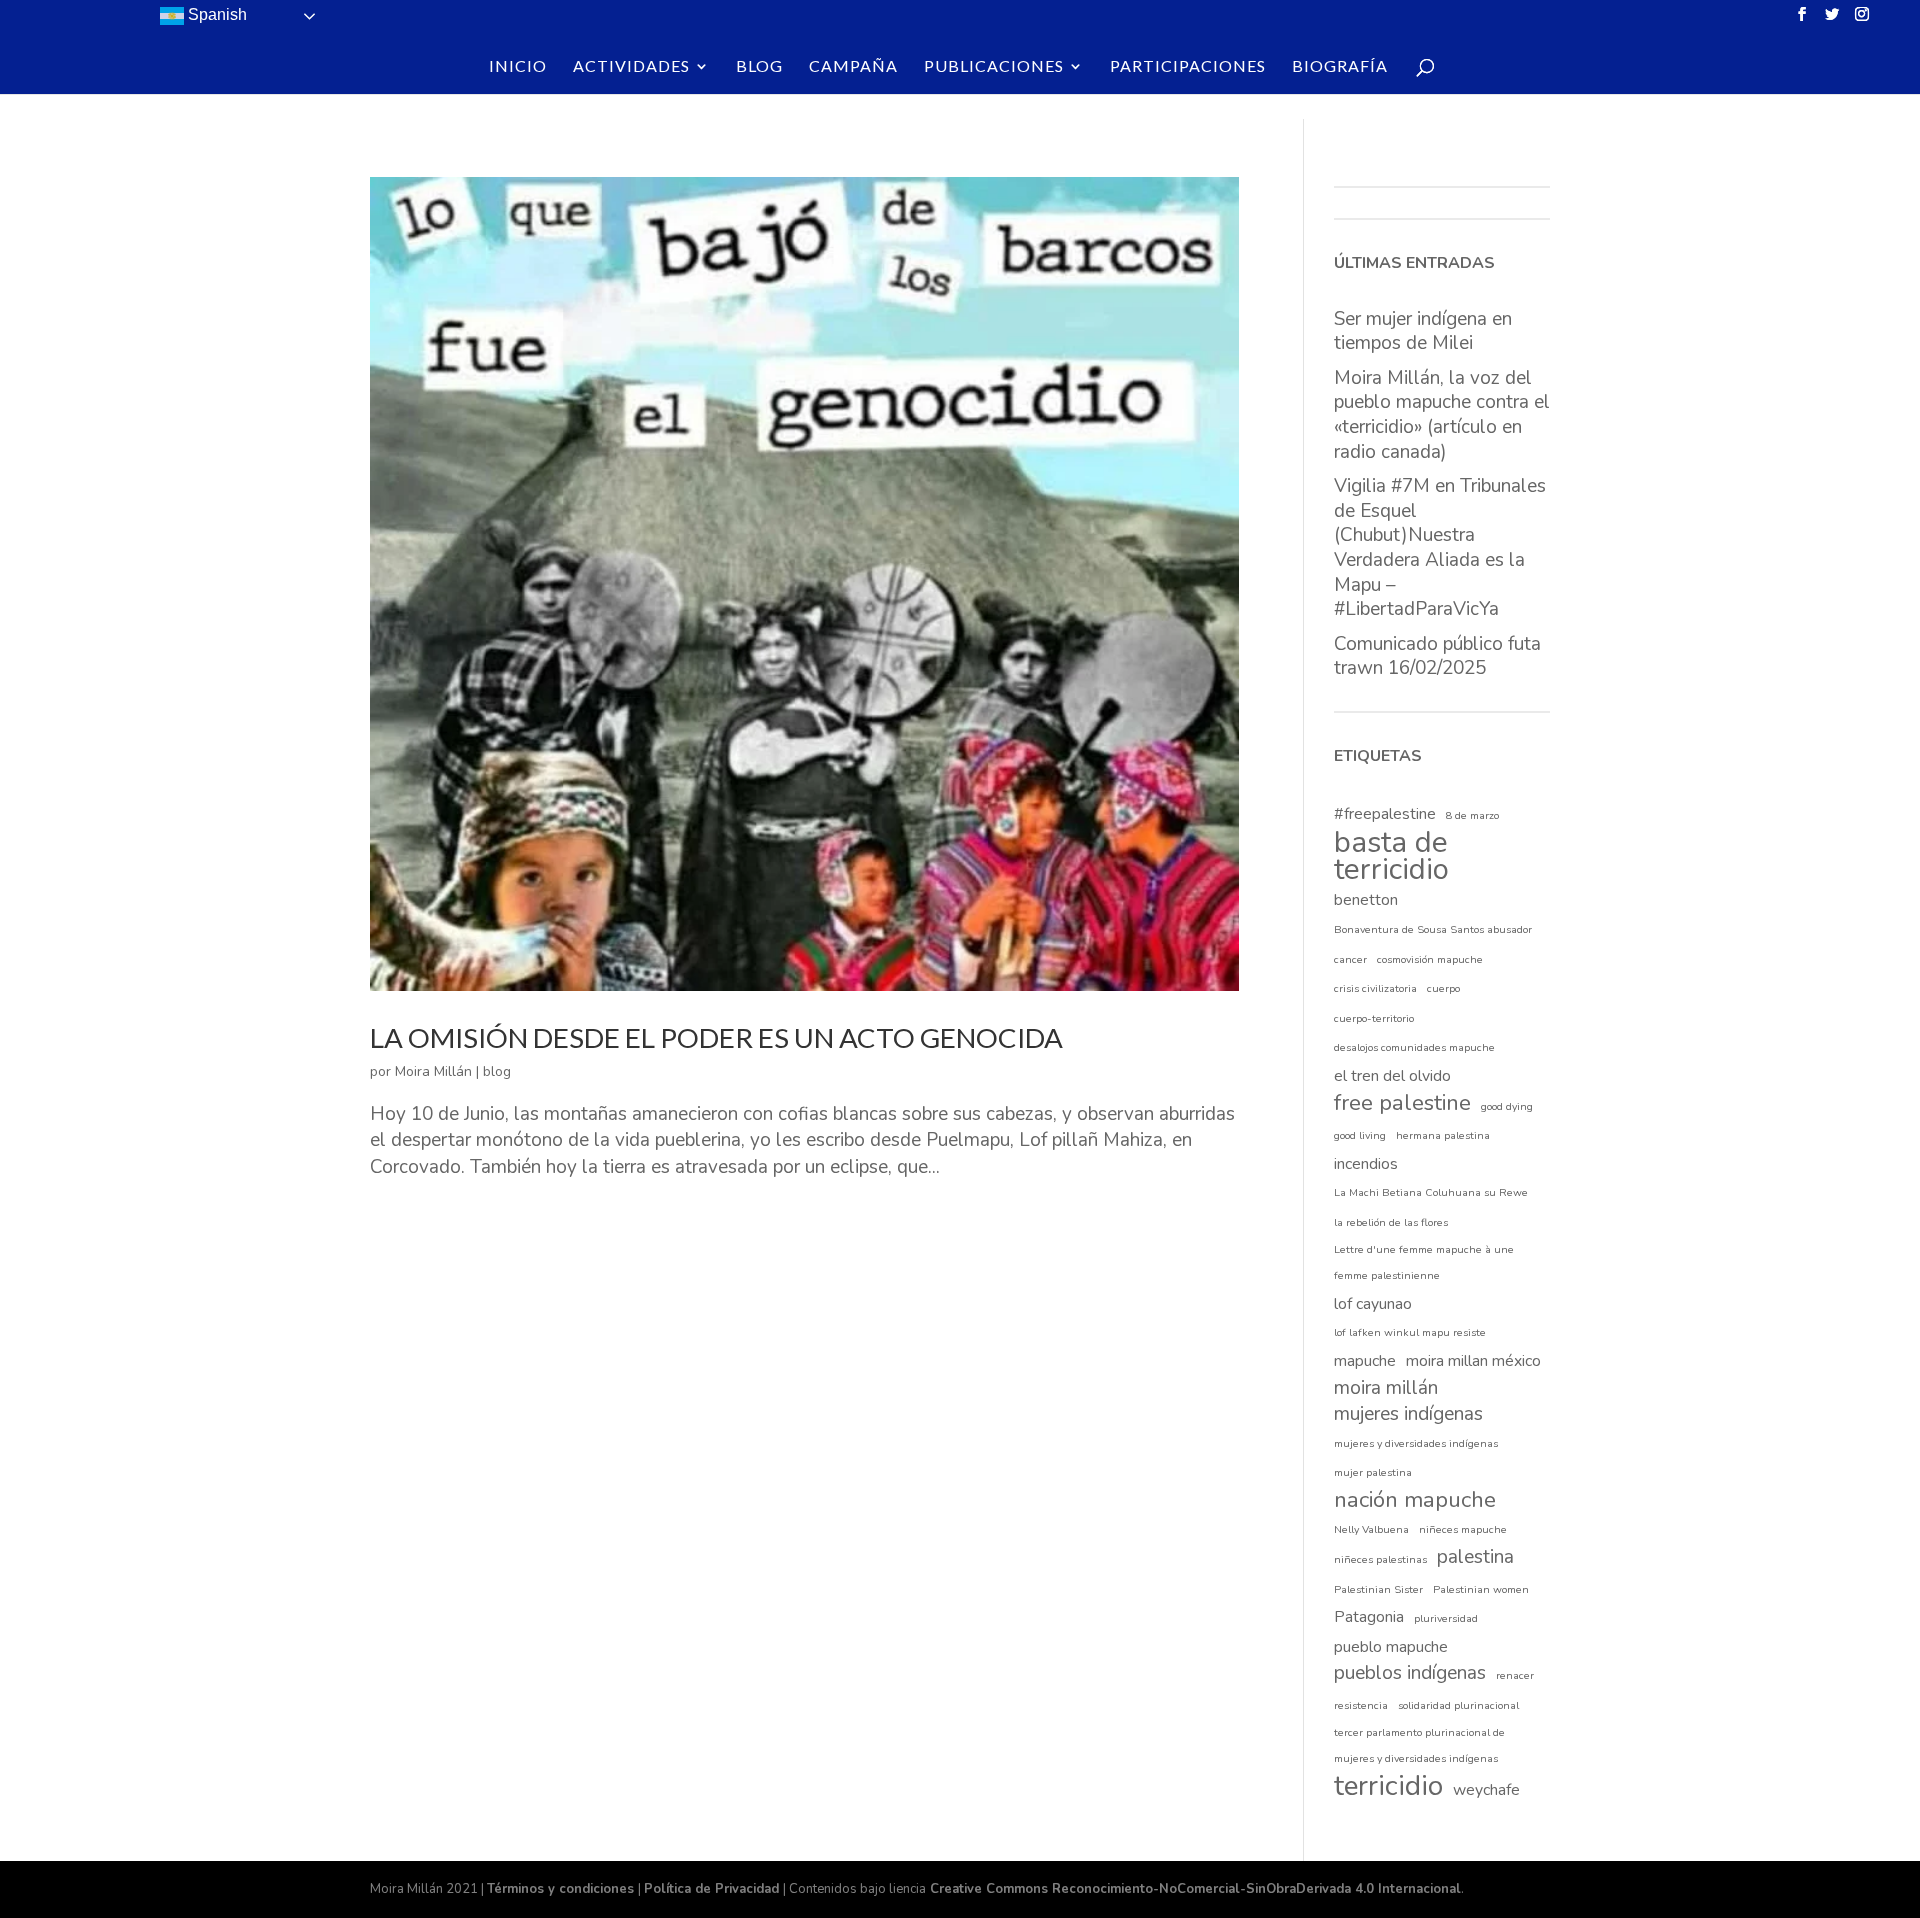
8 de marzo (1472, 815)
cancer (1350, 959)
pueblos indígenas (1410, 1673)
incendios (1366, 1164)
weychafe (1486, 1790)
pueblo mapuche (1391, 1647)
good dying (1507, 1106)
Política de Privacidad (713, 1889)
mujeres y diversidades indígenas (1416, 1443)
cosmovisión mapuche (1430, 959)
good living (1360, 1135)
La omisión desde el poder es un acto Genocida (716, 1037)
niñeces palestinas (1380, 1559)
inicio (518, 67)
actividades (631, 67)
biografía (1340, 67)
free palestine (1402, 1103)
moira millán (1386, 1388)
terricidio (1388, 1786)
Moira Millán (433, 1071)
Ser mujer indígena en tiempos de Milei (1423, 331)
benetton (1366, 900)
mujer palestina (1373, 1472)
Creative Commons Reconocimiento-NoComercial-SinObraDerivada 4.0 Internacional (1193, 1889)
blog (759, 67)
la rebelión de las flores (1391, 1222)
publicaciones (994, 67)
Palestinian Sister (1378, 1589)
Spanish (215, 14)
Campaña (853, 67)
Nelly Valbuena (1371, 1529)
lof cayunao (1373, 1304)
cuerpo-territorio (1374, 1018)
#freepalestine (1385, 814)
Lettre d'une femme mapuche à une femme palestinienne (1424, 1263)
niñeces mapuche (1463, 1529)
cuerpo (1443, 988)
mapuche (1365, 1361)
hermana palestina (1443, 1135)
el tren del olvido (1392, 1076)
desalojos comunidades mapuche (1414, 1047)
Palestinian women (1481, 1589)
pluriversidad (1446, 1618)
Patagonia (1369, 1617)
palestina (1475, 1557)
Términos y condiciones (562, 1889)
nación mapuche (1415, 1500)
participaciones (1188, 67)
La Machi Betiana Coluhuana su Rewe (1431, 1192)
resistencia (1361, 1705)
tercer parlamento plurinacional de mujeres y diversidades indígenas (1419, 1746)
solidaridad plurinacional (1458, 1705)
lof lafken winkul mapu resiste (1410, 1332)
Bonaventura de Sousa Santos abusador (1433, 929)
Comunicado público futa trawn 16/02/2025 (1437, 656)
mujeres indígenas (1408, 1414)
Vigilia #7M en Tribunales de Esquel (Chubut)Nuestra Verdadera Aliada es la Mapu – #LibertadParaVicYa (1440, 548)
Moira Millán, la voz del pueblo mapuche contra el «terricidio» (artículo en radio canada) (1442, 415)
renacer (1515, 1675)
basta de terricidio (1391, 855)
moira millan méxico (1473, 1361)
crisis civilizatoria (1375, 988)
